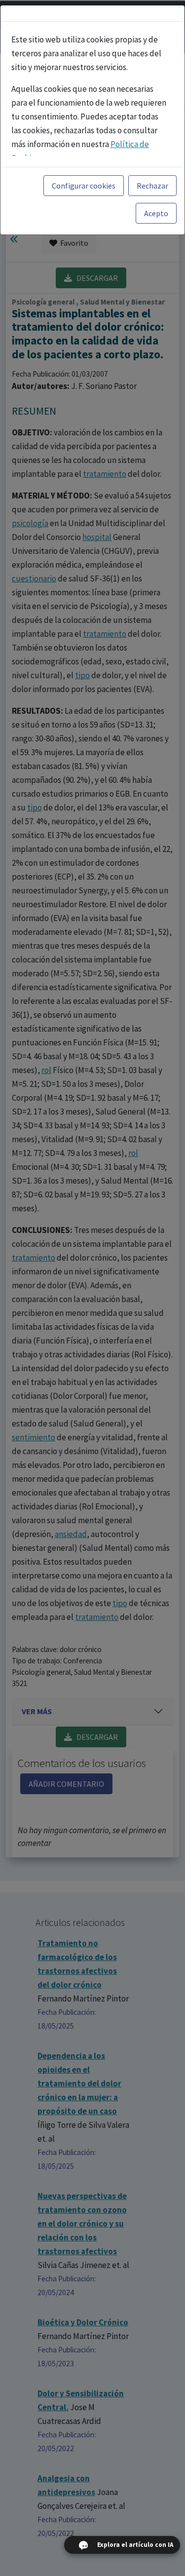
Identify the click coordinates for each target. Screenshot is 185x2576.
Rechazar (152, 186)
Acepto (156, 213)
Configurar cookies (84, 186)
